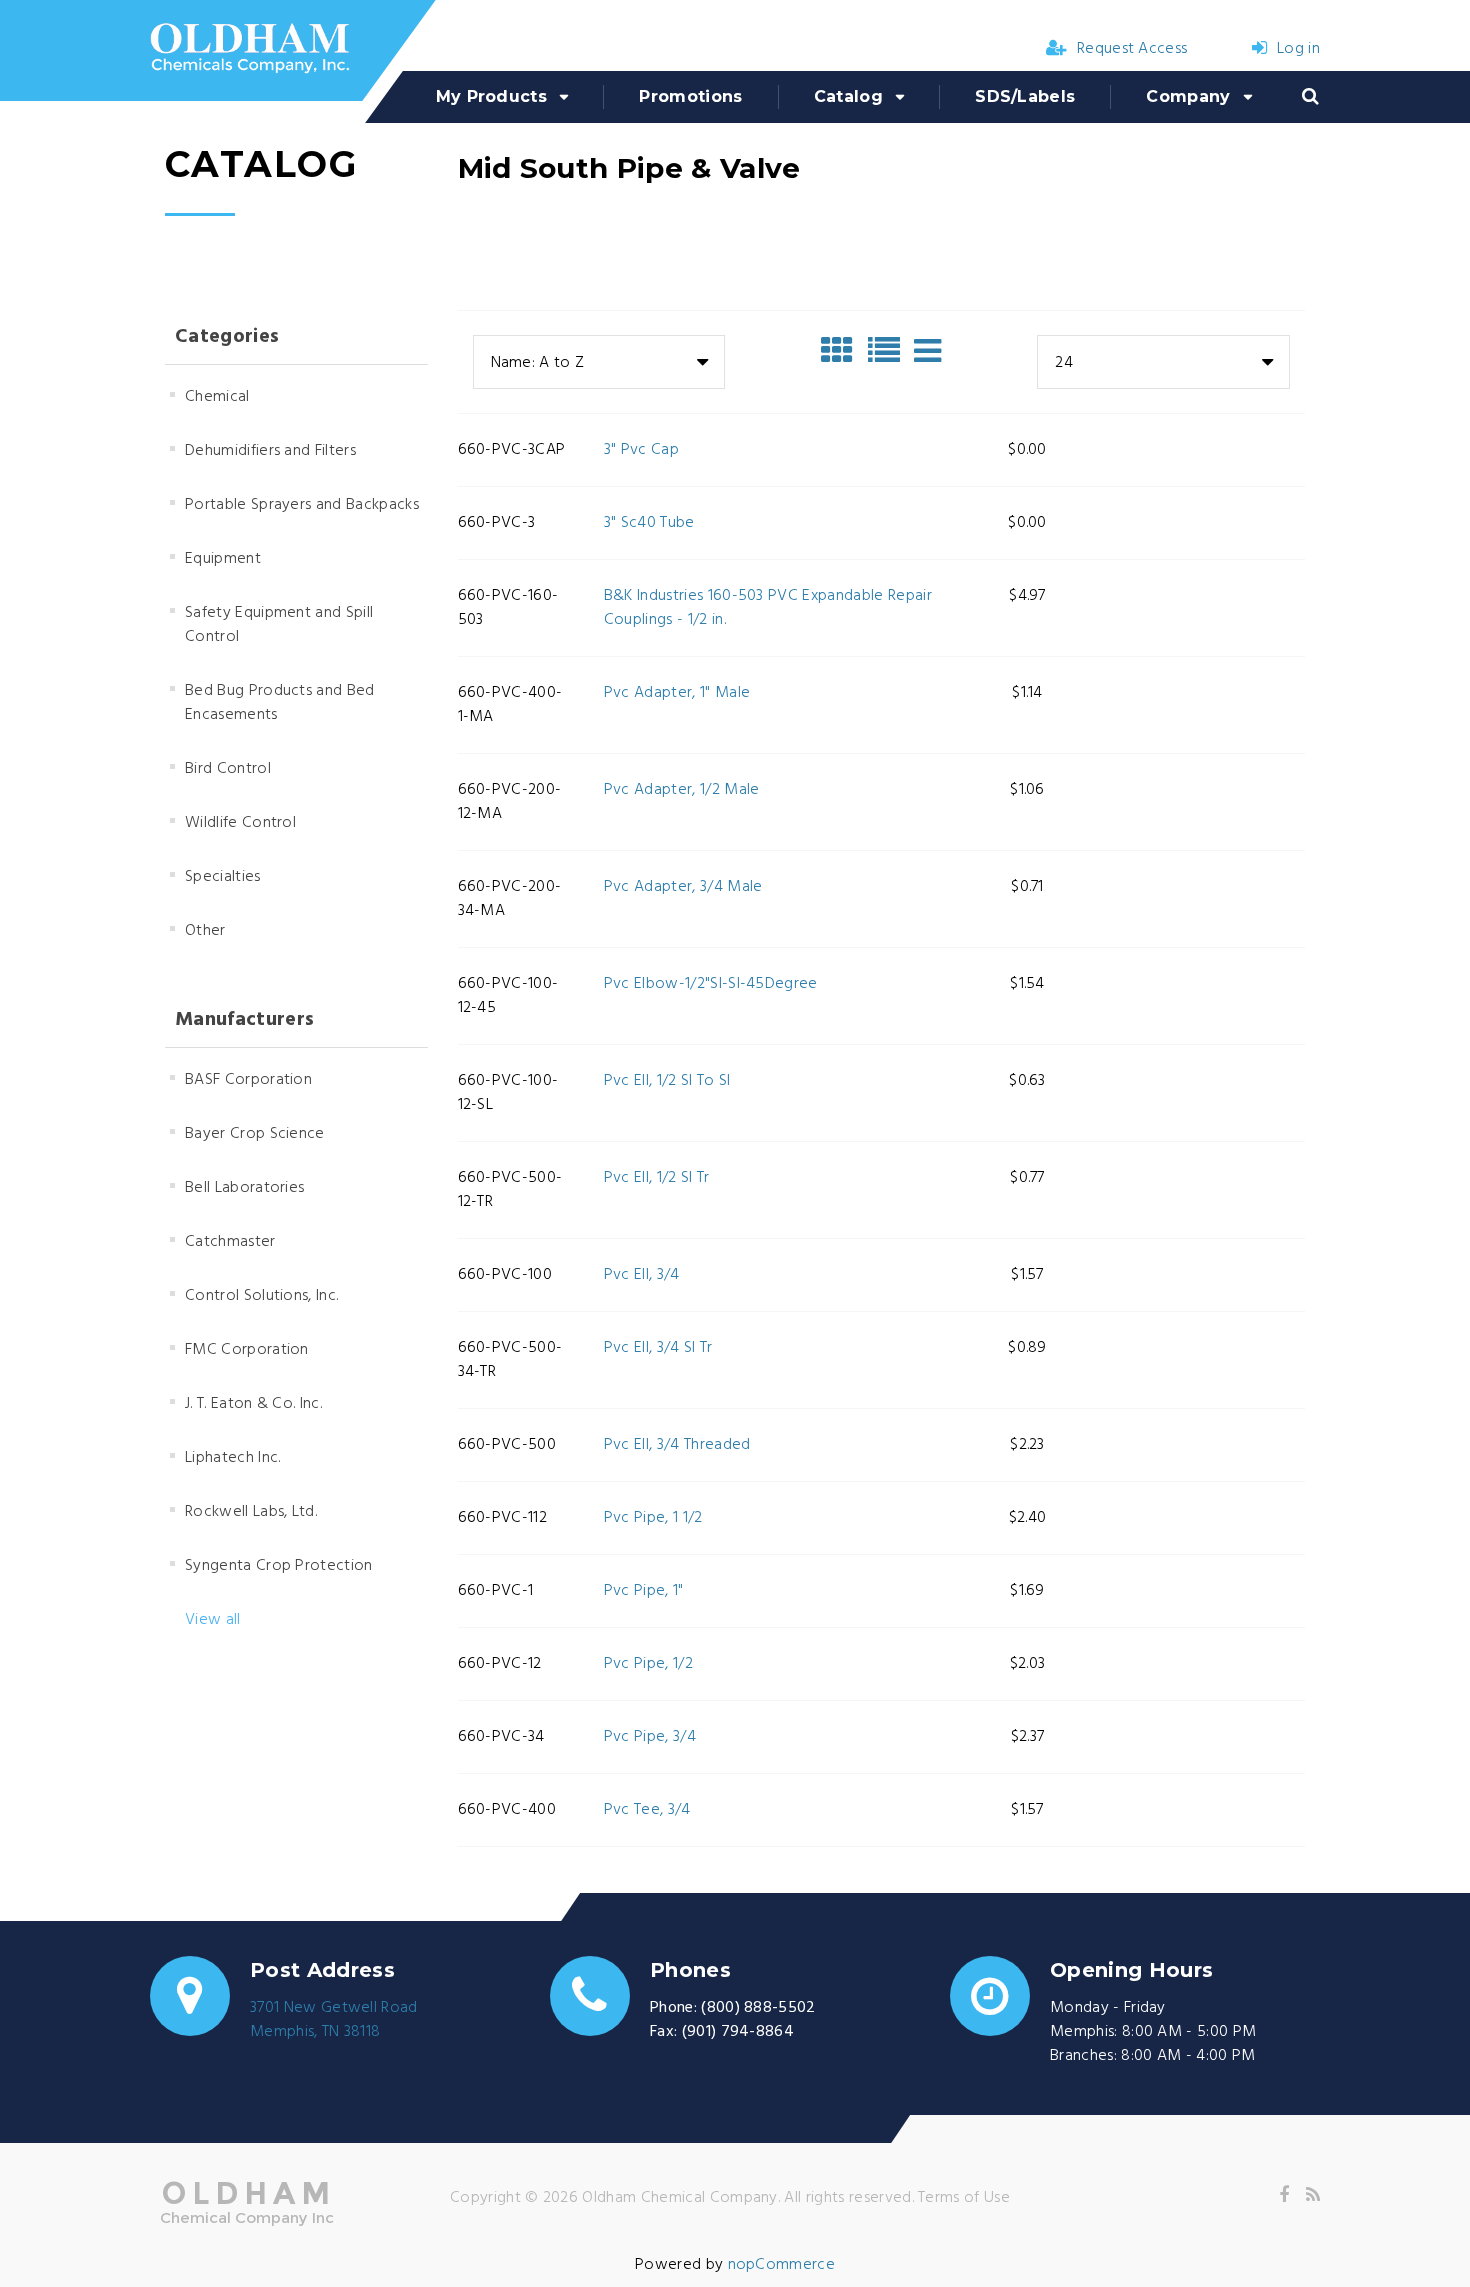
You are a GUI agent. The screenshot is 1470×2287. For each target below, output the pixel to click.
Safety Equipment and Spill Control (279, 625)
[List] (889, 351)
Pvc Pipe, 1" (644, 1591)
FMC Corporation (247, 1350)
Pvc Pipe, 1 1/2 (653, 1518)
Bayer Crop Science (255, 1134)
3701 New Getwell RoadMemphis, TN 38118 (334, 2020)
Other (205, 931)
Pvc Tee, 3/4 (647, 1810)
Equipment (223, 559)
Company (1188, 96)
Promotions (690, 96)
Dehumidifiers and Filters (270, 451)
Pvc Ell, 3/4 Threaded (677, 1445)
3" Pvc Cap (641, 450)
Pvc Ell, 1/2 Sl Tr (657, 1178)
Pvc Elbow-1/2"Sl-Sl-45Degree (711, 984)
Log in (1298, 49)
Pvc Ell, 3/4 (642, 1275)
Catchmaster (230, 1242)
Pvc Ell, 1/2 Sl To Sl (667, 1081)
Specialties (223, 877)
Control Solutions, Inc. (261, 1296)
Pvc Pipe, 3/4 (650, 1737)
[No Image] (927, 351)
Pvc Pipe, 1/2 (648, 1664)
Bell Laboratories (244, 1188)
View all (213, 1620)
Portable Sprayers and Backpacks (302, 505)
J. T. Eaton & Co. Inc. (253, 1404)
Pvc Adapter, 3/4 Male (683, 887)
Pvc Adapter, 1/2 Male (682, 790)
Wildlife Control (240, 823)
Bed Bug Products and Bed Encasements (280, 703)
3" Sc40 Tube (649, 523)
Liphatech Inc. (232, 1458)
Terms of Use (964, 2198)
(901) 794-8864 (738, 2032)
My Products (492, 96)
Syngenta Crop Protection (279, 1566)
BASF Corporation (248, 1080)
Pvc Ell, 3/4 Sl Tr (658, 1348)
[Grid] (842, 351)
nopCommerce (782, 2265)
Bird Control (228, 769)
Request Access (1132, 49)
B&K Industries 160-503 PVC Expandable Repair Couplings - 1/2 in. (768, 608)
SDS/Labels (1025, 96)
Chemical (217, 397)
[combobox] (599, 362)
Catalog (848, 96)
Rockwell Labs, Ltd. (251, 1512)
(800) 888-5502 (758, 2008)
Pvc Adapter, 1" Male (677, 693)
